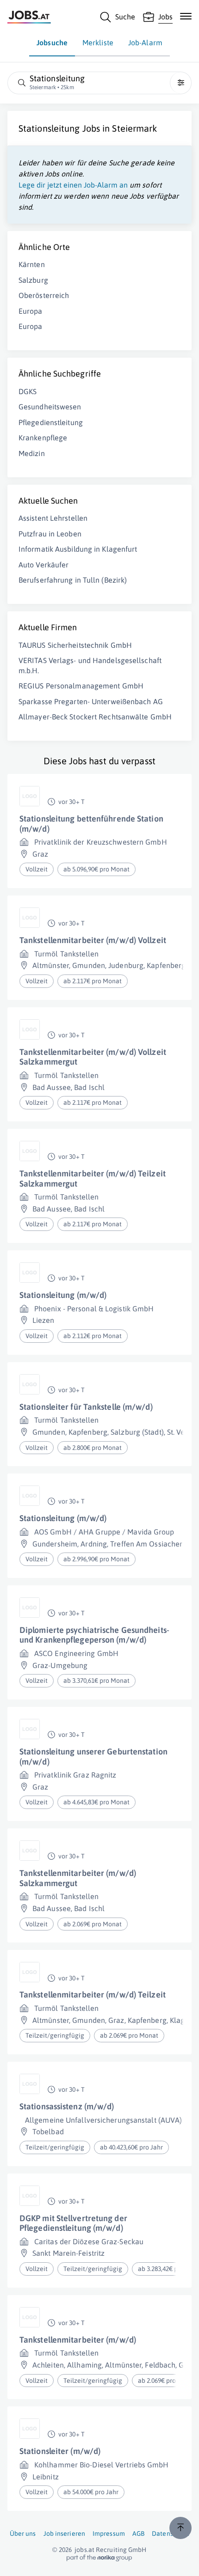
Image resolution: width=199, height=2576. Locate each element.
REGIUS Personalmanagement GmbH (81, 686)
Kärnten (32, 264)
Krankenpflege (43, 438)
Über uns (23, 2533)
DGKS (28, 391)
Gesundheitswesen (50, 407)
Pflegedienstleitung (51, 422)
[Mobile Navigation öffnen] (186, 16)
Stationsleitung (49, 128)
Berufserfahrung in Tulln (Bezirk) (73, 580)
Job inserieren (64, 2533)
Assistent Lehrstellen (53, 518)
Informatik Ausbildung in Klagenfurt (78, 549)
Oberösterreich (44, 295)
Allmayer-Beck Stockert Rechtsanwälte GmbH (95, 717)
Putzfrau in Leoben (50, 534)
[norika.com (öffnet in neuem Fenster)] (99, 2558)
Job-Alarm (145, 43)
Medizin (32, 453)
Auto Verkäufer (44, 565)
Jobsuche (52, 43)
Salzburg (33, 280)
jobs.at (84, 2550)
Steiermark (134, 128)
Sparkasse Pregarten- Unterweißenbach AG (91, 701)
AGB (138, 2533)
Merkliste (98, 43)
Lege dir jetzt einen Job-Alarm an (73, 185)
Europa (31, 311)
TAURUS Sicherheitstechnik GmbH (75, 645)
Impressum (109, 2533)
